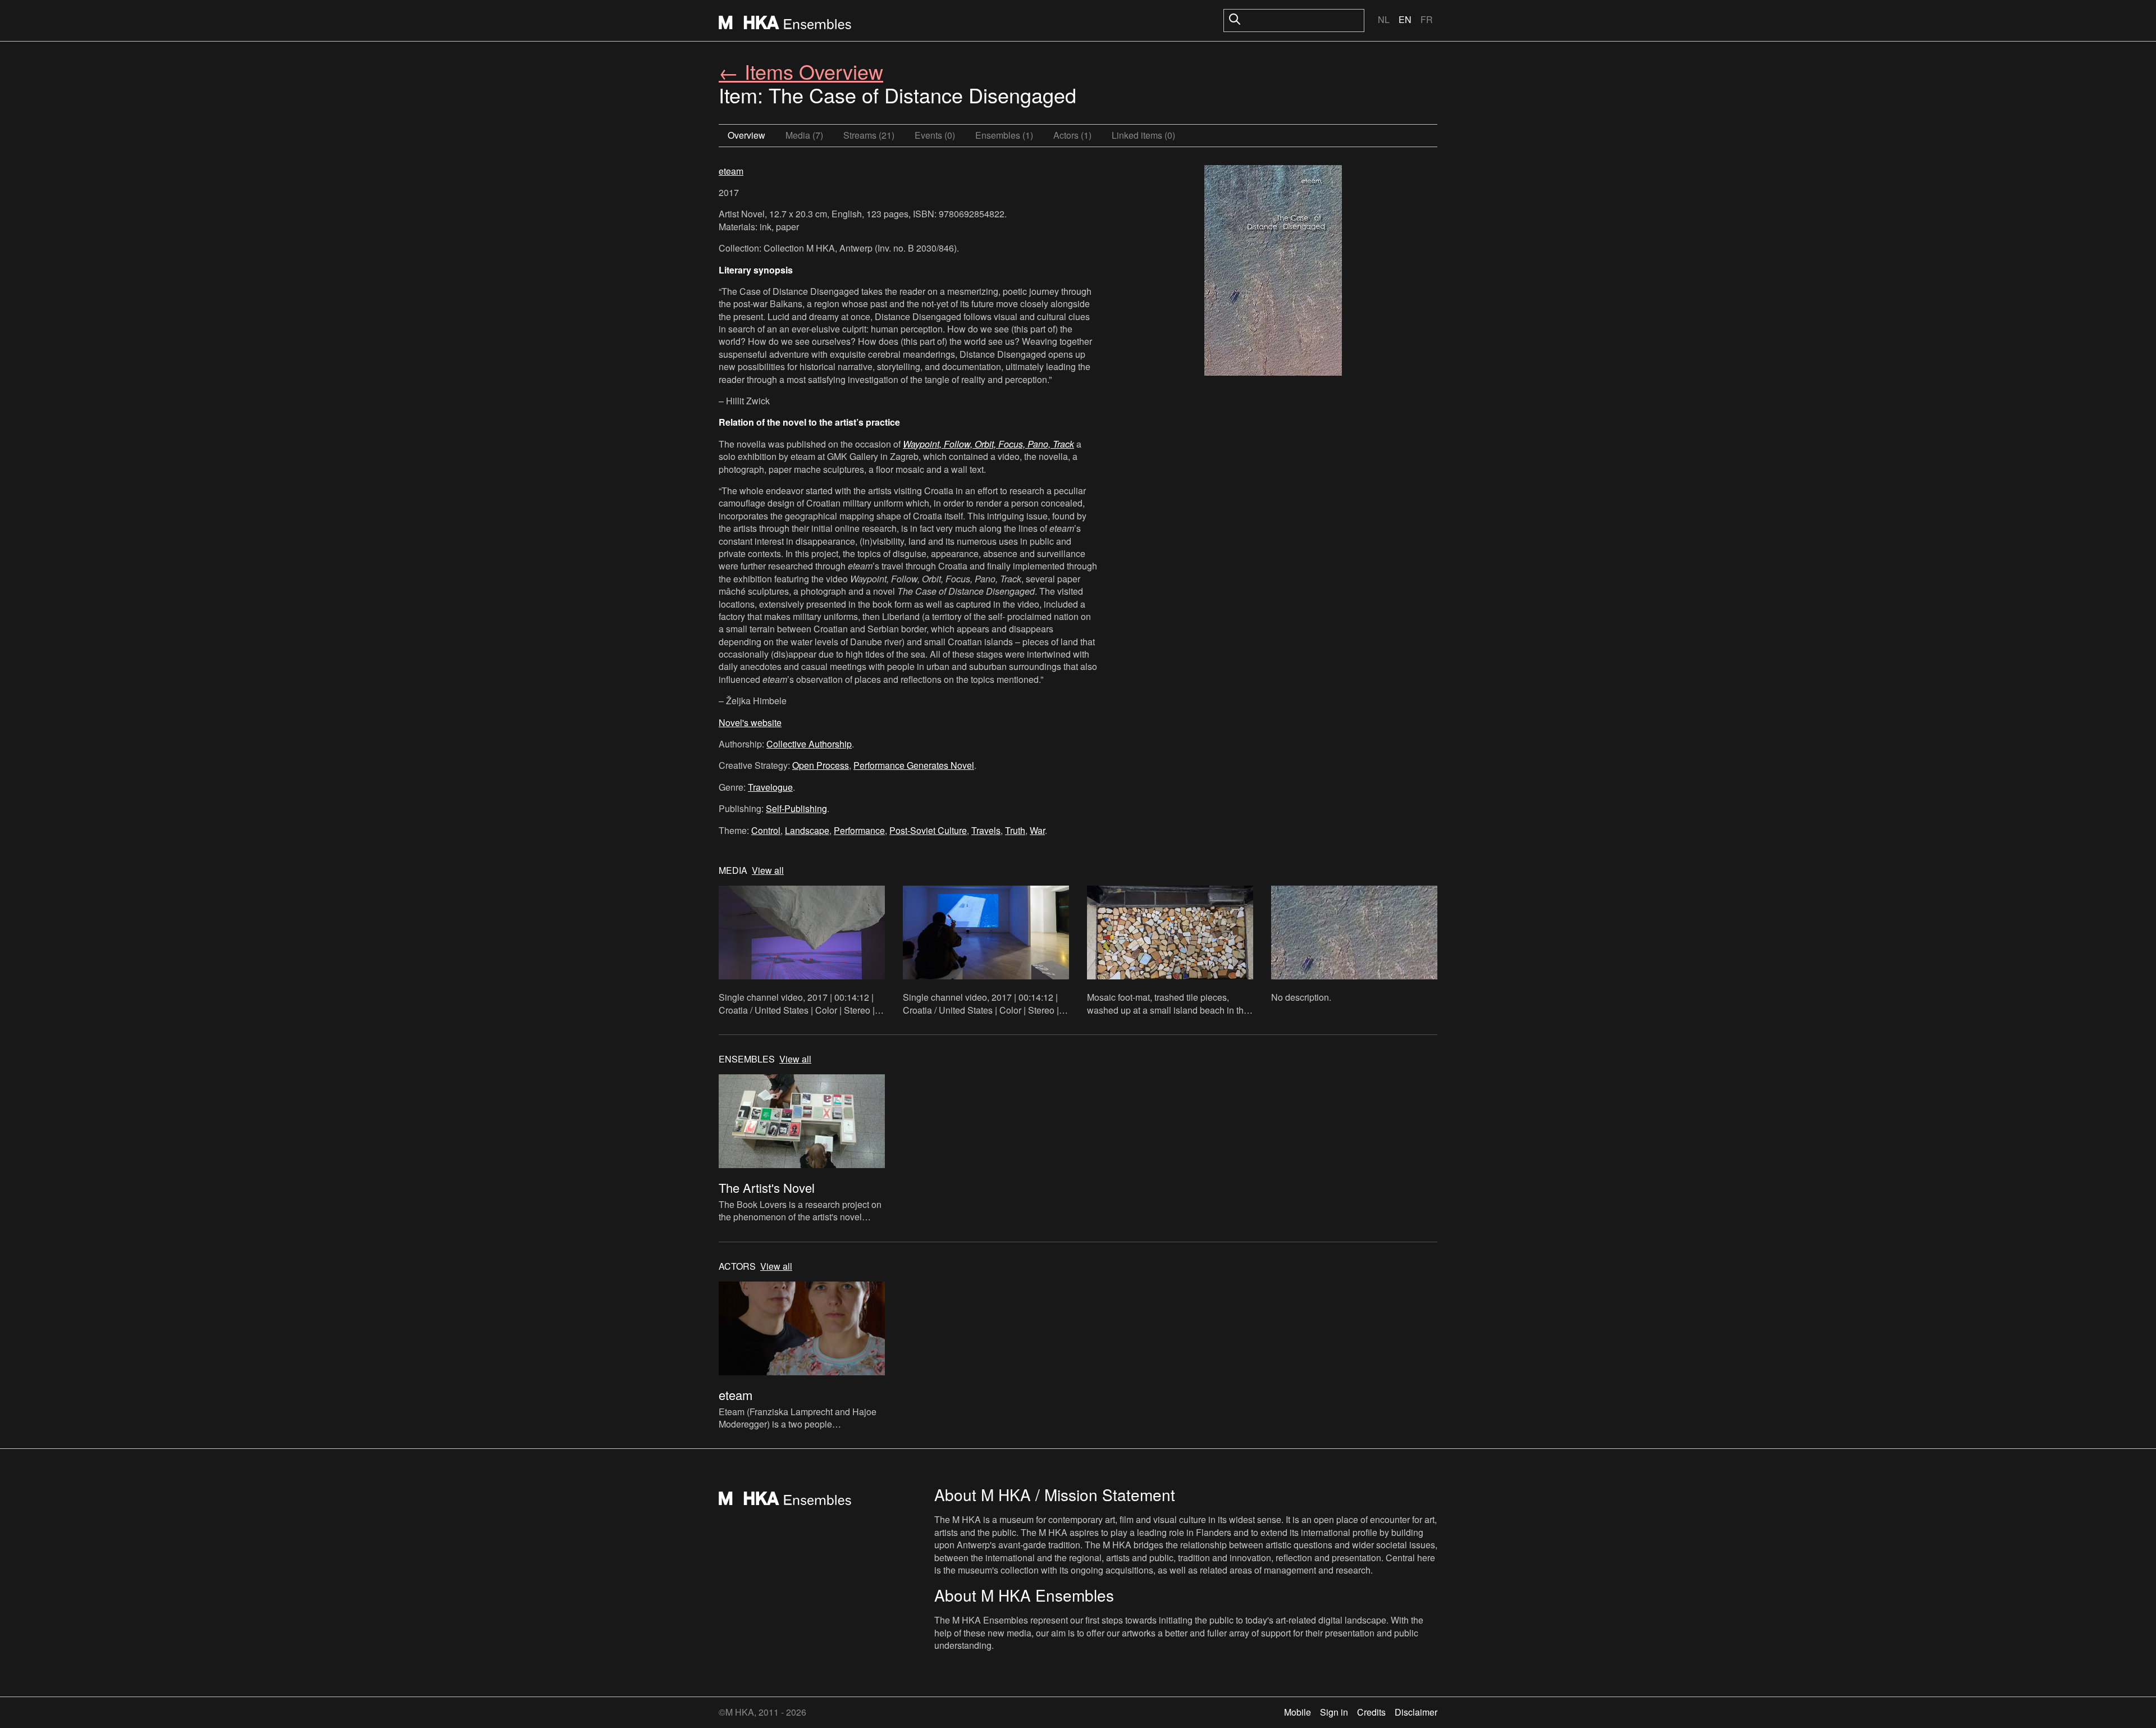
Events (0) (935, 135)
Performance (859, 830)
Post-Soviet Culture (928, 830)
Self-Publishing (796, 808)
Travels (986, 830)
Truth (1015, 830)
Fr (1427, 19)
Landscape (807, 830)
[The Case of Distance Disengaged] (1273, 272)
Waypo (916, 444)
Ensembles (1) (1004, 135)
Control (766, 830)
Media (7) (804, 135)
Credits (1371, 1712)
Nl (1384, 19)
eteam (731, 171)
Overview (746, 135)
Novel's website (750, 722)
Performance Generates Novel (914, 765)
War (1037, 830)
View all (768, 870)
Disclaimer (1416, 1712)
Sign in (1334, 1712)
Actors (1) (1072, 135)
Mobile (1298, 1712)
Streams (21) (869, 135)
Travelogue (770, 787)
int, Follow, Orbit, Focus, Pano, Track (1002, 444)
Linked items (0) (1143, 135)
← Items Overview (801, 71)
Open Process (821, 765)
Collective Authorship (809, 744)
